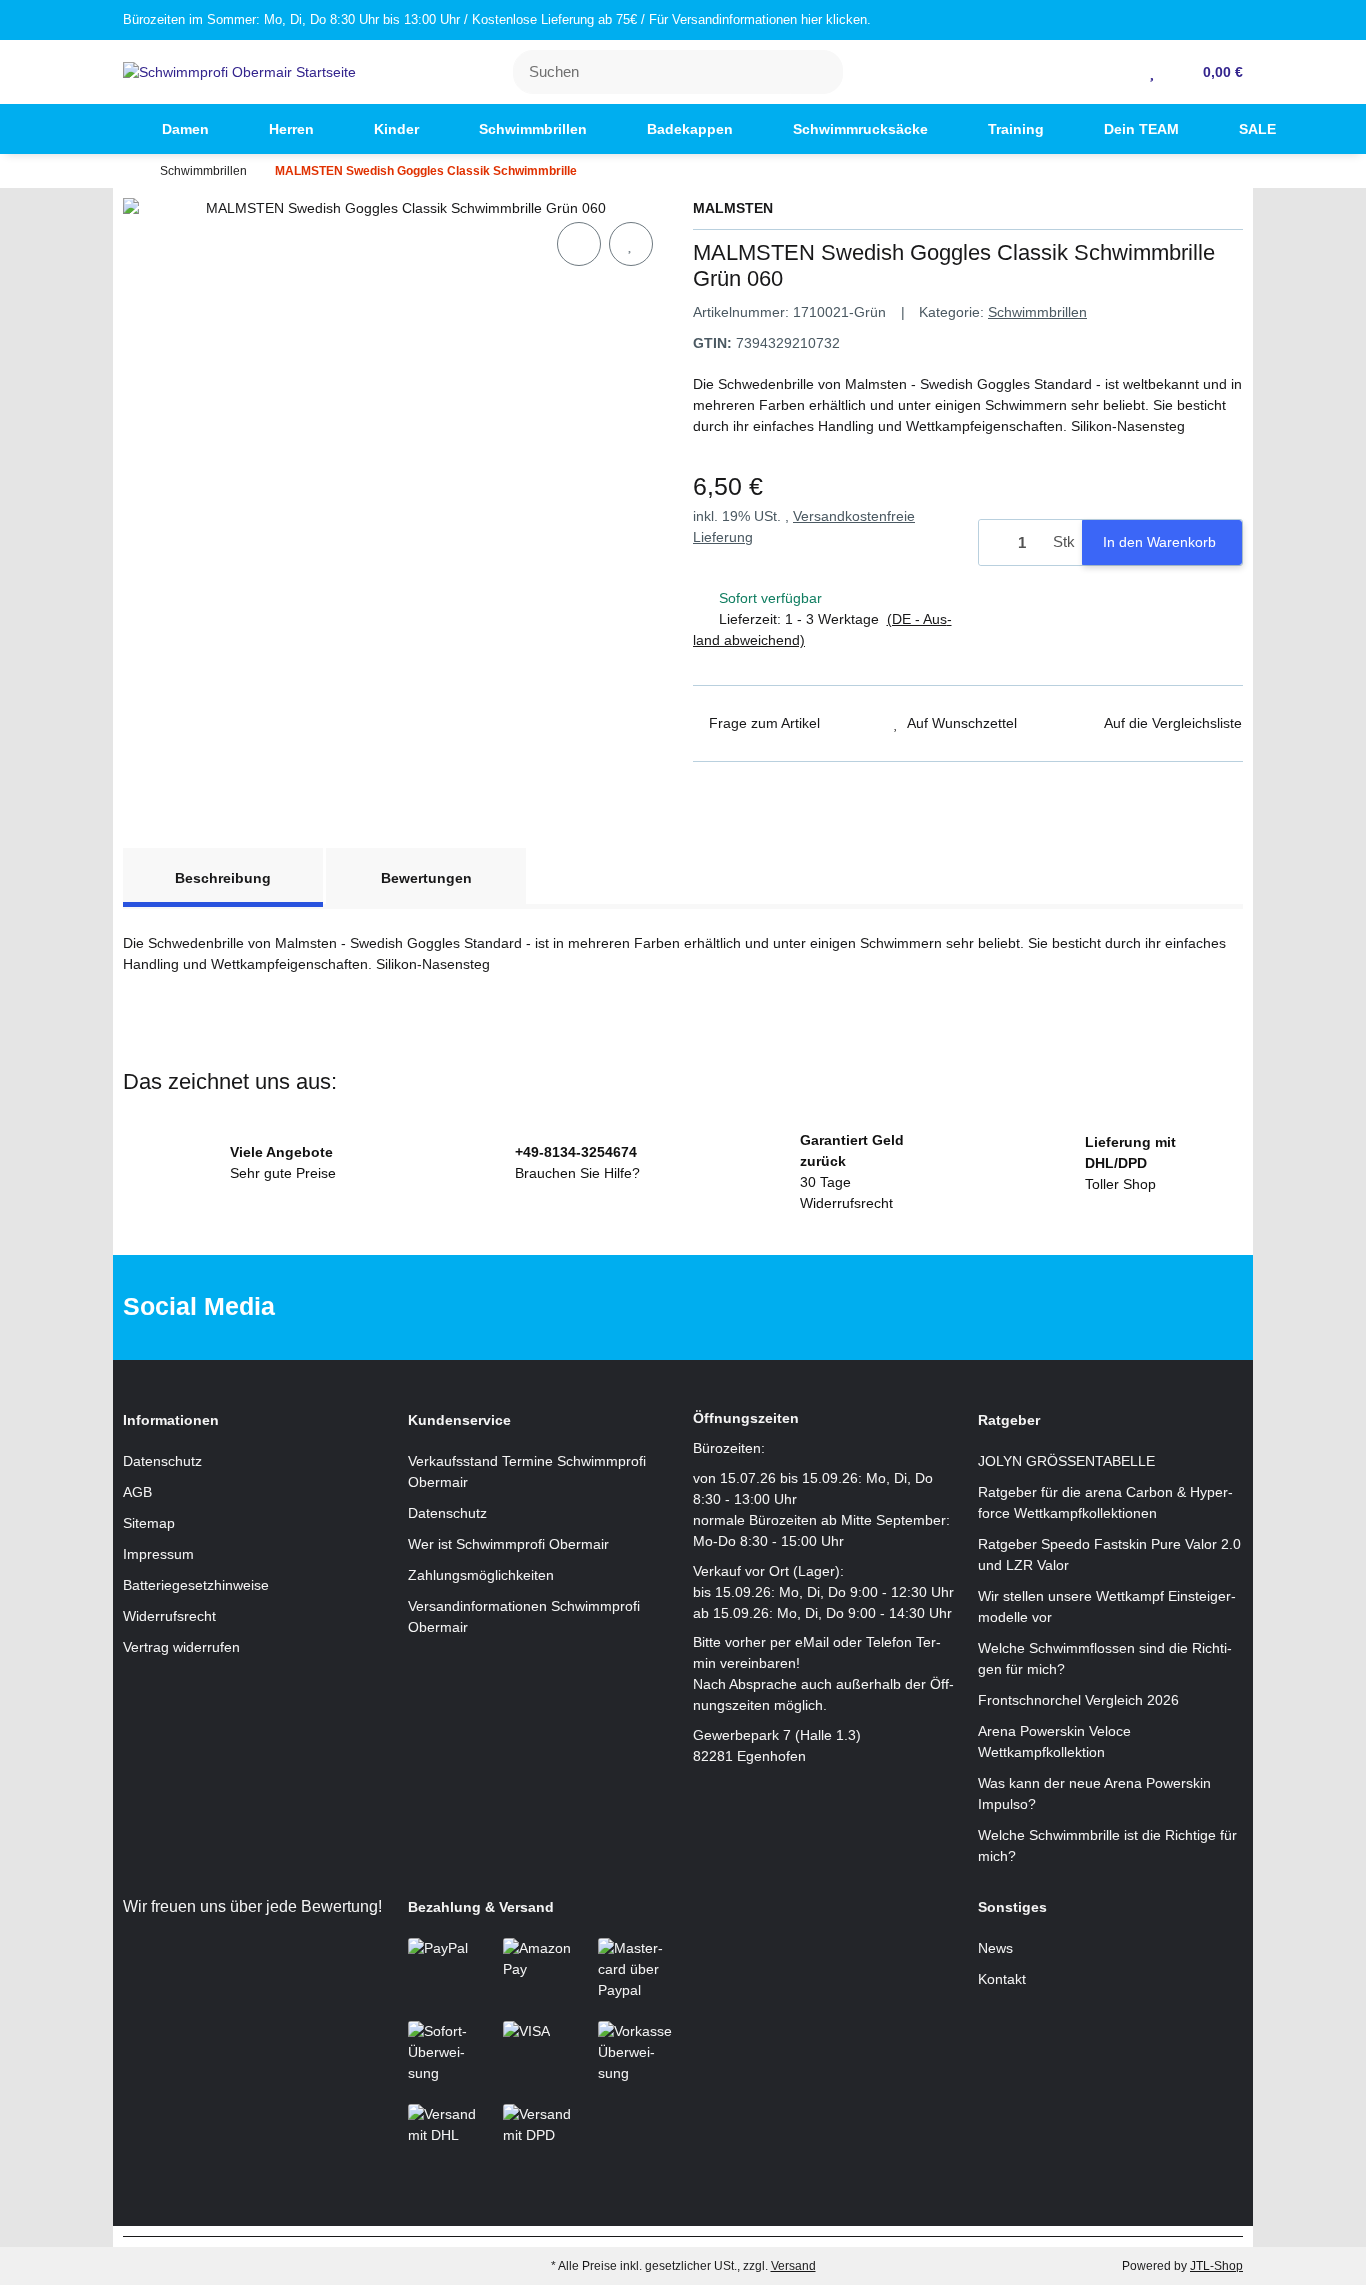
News (995, 1948)
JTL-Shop (1216, 2266)
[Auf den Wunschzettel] (631, 244)
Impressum (158, 1554)
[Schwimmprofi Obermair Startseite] (239, 71)
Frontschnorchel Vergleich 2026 (1078, 1700)
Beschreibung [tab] (223, 878)
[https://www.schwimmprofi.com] (96, 129)
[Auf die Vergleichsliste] (579, 244)
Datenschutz (162, 1461)
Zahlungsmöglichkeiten (481, 1575)
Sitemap (149, 1523)
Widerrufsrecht (169, 1616)
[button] (1122, 72)
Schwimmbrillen (1037, 312)
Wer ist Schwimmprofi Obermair (508, 1544)
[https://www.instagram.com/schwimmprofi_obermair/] (709, 1307)
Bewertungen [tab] (426, 878)
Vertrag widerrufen (181, 1647)
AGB (137, 1492)
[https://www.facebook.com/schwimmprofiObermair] (646, 1307)
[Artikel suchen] (816, 72)
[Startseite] (127, 171)
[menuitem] (96, 129)
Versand (793, 2266)
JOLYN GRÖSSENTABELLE (1066, 1461)
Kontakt (1002, 1979)
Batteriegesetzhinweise (196, 1585)
